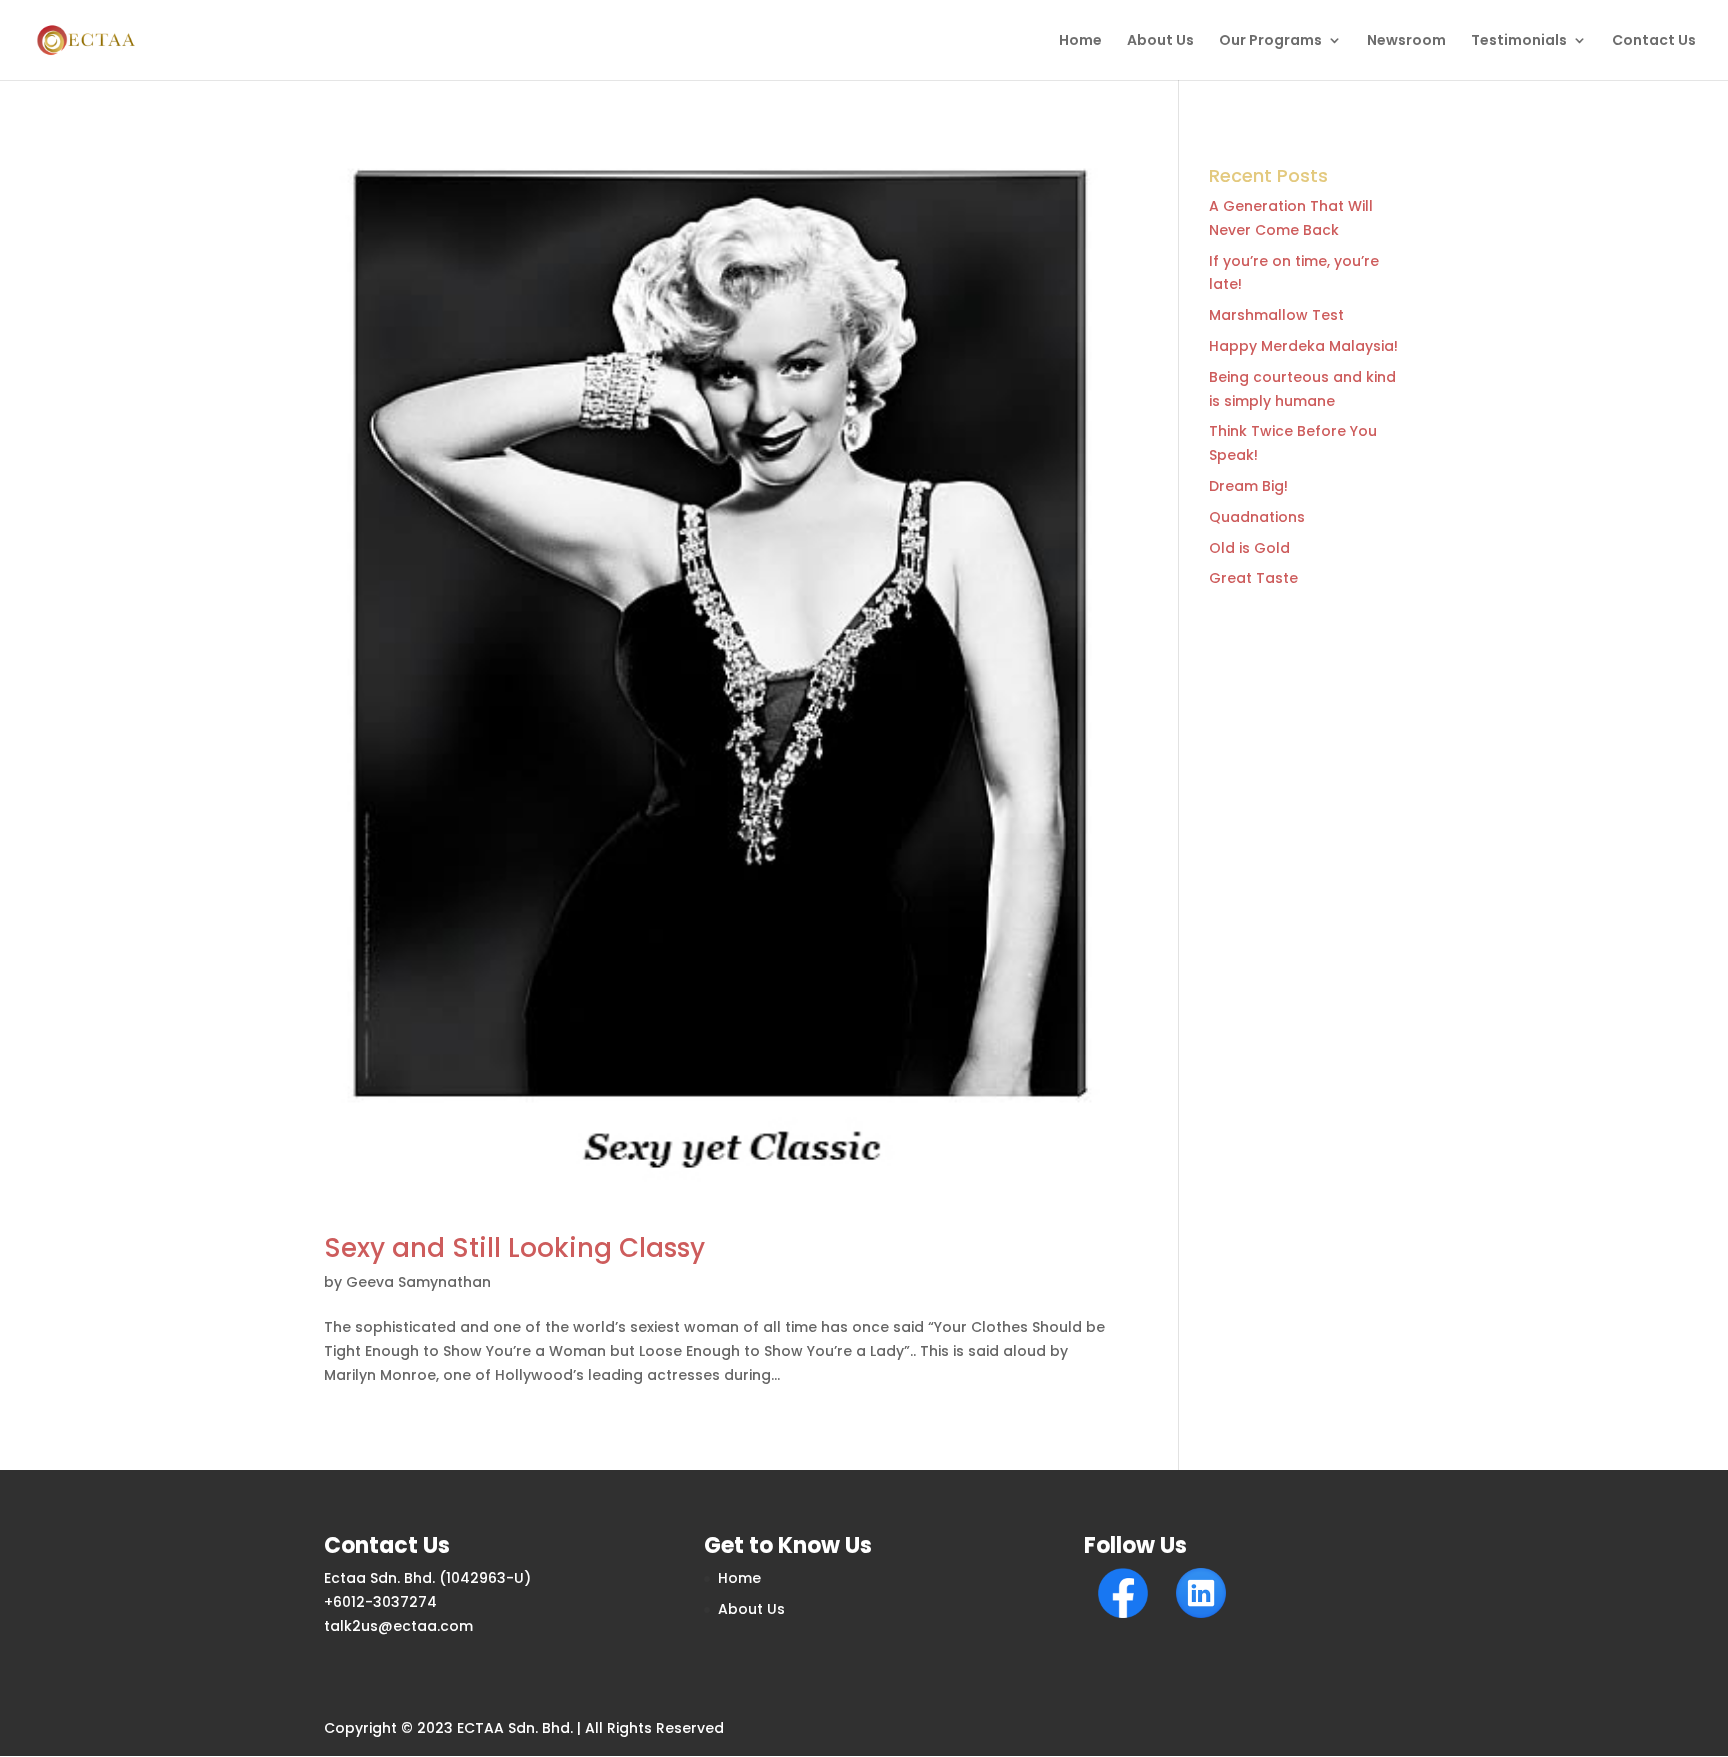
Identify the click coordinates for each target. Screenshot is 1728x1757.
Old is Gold (1249, 548)
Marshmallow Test (1276, 315)
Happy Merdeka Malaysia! (1303, 346)
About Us (1160, 41)
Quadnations (1257, 517)
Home (1080, 41)
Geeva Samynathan (418, 1282)
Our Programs (1270, 41)
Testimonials (1519, 41)
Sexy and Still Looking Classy (514, 1248)
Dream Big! (1248, 486)
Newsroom (1406, 41)
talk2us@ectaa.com (398, 1626)
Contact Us (1654, 41)
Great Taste (1253, 578)
